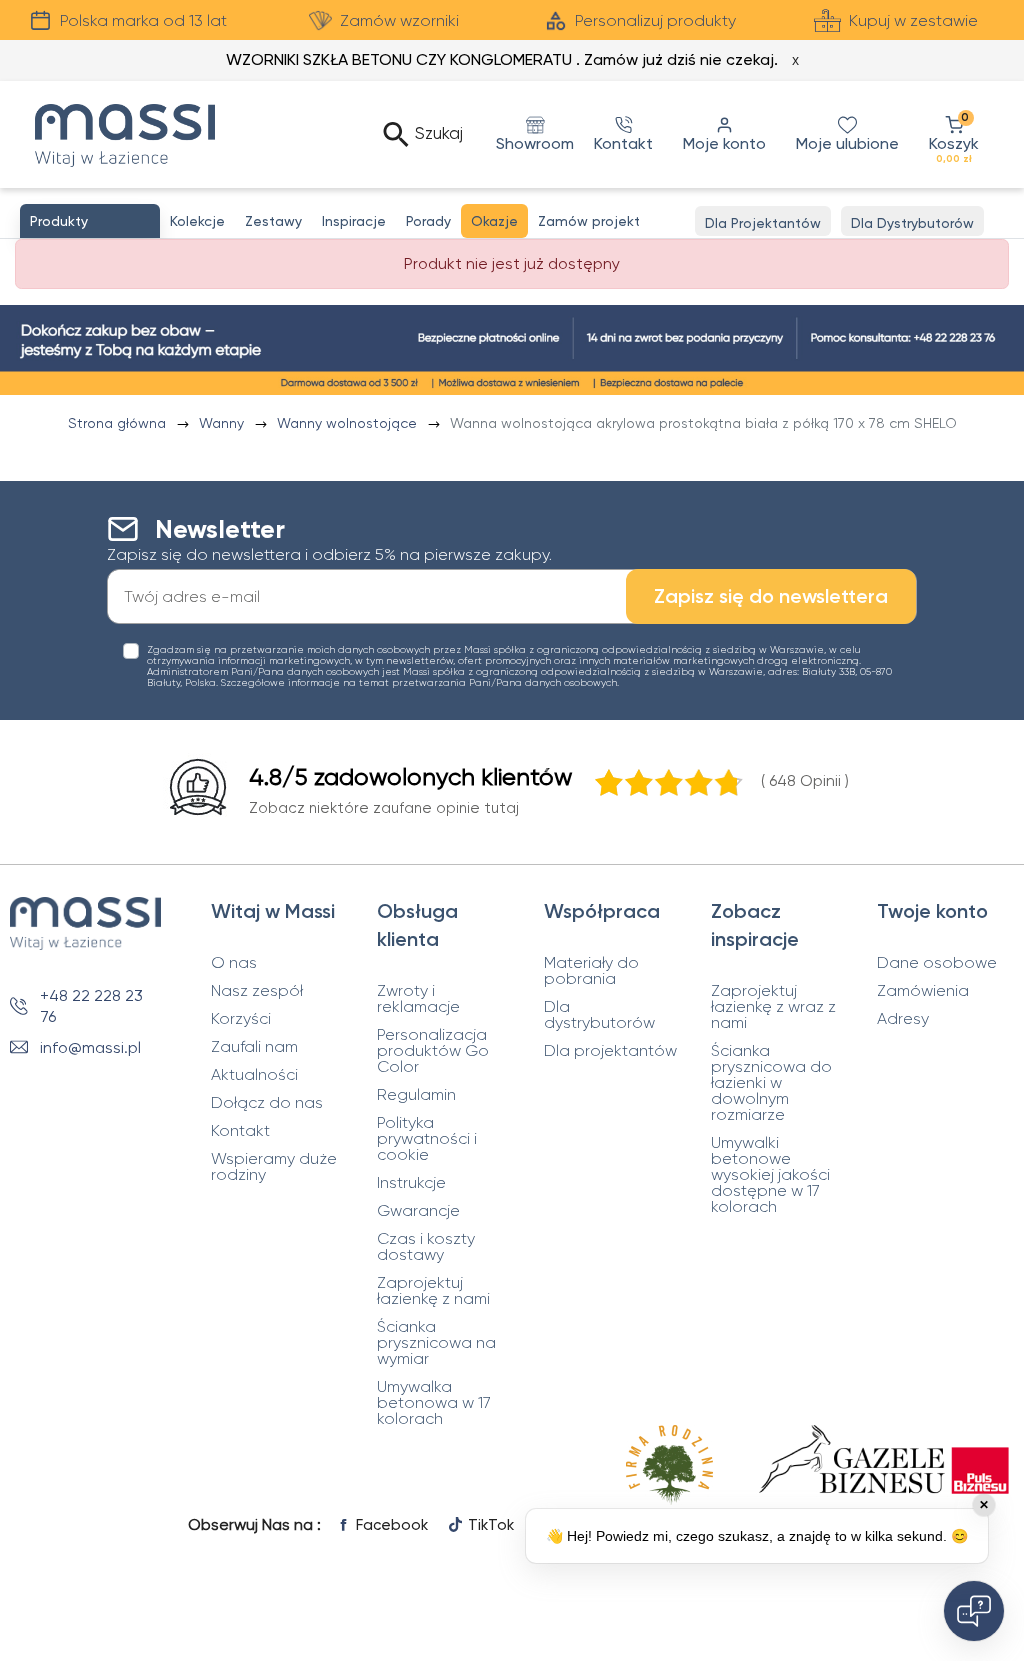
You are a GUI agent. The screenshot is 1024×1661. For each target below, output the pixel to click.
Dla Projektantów (763, 223)
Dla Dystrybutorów (912, 223)
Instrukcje (411, 1183)
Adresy (903, 1019)
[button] (954, 134)
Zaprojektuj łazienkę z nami (433, 1291)
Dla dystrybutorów (599, 1015)
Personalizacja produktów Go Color (433, 1051)
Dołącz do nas (267, 1103)
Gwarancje (418, 1211)
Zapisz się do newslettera (771, 596)
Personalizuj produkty (655, 20)
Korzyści (241, 1019)
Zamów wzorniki (399, 20)
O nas (234, 963)
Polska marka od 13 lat (143, 20)
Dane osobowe (937, 963)
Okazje (494, 221)
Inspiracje (354, 221)
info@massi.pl (90, 1047)
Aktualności (254, 1075)
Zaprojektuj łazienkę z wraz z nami (773, 1007)
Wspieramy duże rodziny (274, 1167)
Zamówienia (923, 991)
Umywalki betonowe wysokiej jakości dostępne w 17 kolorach (770, 1175)
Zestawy (273, 221)
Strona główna (119, 423)
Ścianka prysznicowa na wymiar (436, 1343)
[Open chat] (974, 1611)
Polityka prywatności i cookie (427, 1139)
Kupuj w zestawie (913, 20)
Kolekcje (197, 221)
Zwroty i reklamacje (418, 999)
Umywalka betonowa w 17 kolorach (434, 1403)
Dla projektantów (610, 1051)
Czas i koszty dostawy (426, 1247)
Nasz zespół (257, 991)
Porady (428, 221)
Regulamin (416, 1095)
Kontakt (240, 1131)
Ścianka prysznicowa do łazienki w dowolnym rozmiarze (771, 1083)
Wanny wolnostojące (349, 423)
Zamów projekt (589, 221)
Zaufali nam (254, 1047)
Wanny (223, 423)
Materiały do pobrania (591, 971)
